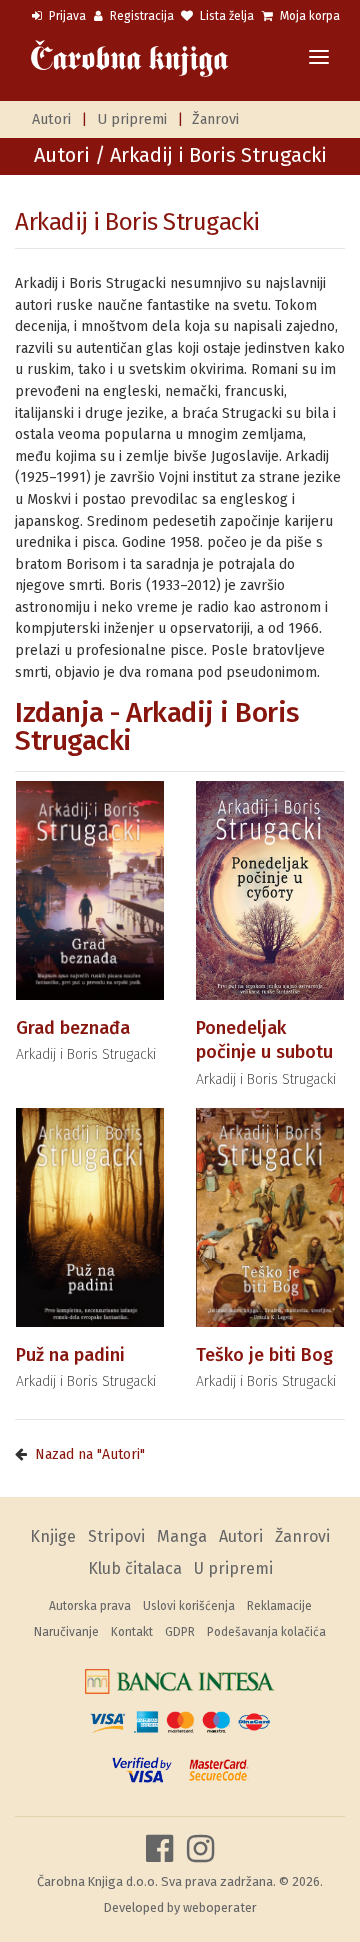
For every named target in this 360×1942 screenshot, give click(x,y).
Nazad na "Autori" (90, 1454)
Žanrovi (215, 119)
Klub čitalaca (135, 1568)
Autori (51, 119)
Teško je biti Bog (264, 1355)
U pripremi (132, 119)
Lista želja (225, 16)
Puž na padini (70, 1355)
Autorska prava (90, 1606)
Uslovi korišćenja (189, 1606)
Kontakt (132, 1632)
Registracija (140, 16)
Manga (182, 1536)
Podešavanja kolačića (266, 1632)
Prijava (66, 16)
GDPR (180, 1632)
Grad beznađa (73, 1028)
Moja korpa (308, 16)
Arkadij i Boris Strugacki (137, 222)
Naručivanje (66, 1632)
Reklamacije (279, 1606)
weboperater (220, 1907)
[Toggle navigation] (319, 58)
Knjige (53, 1536)
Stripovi (116, 1536)
